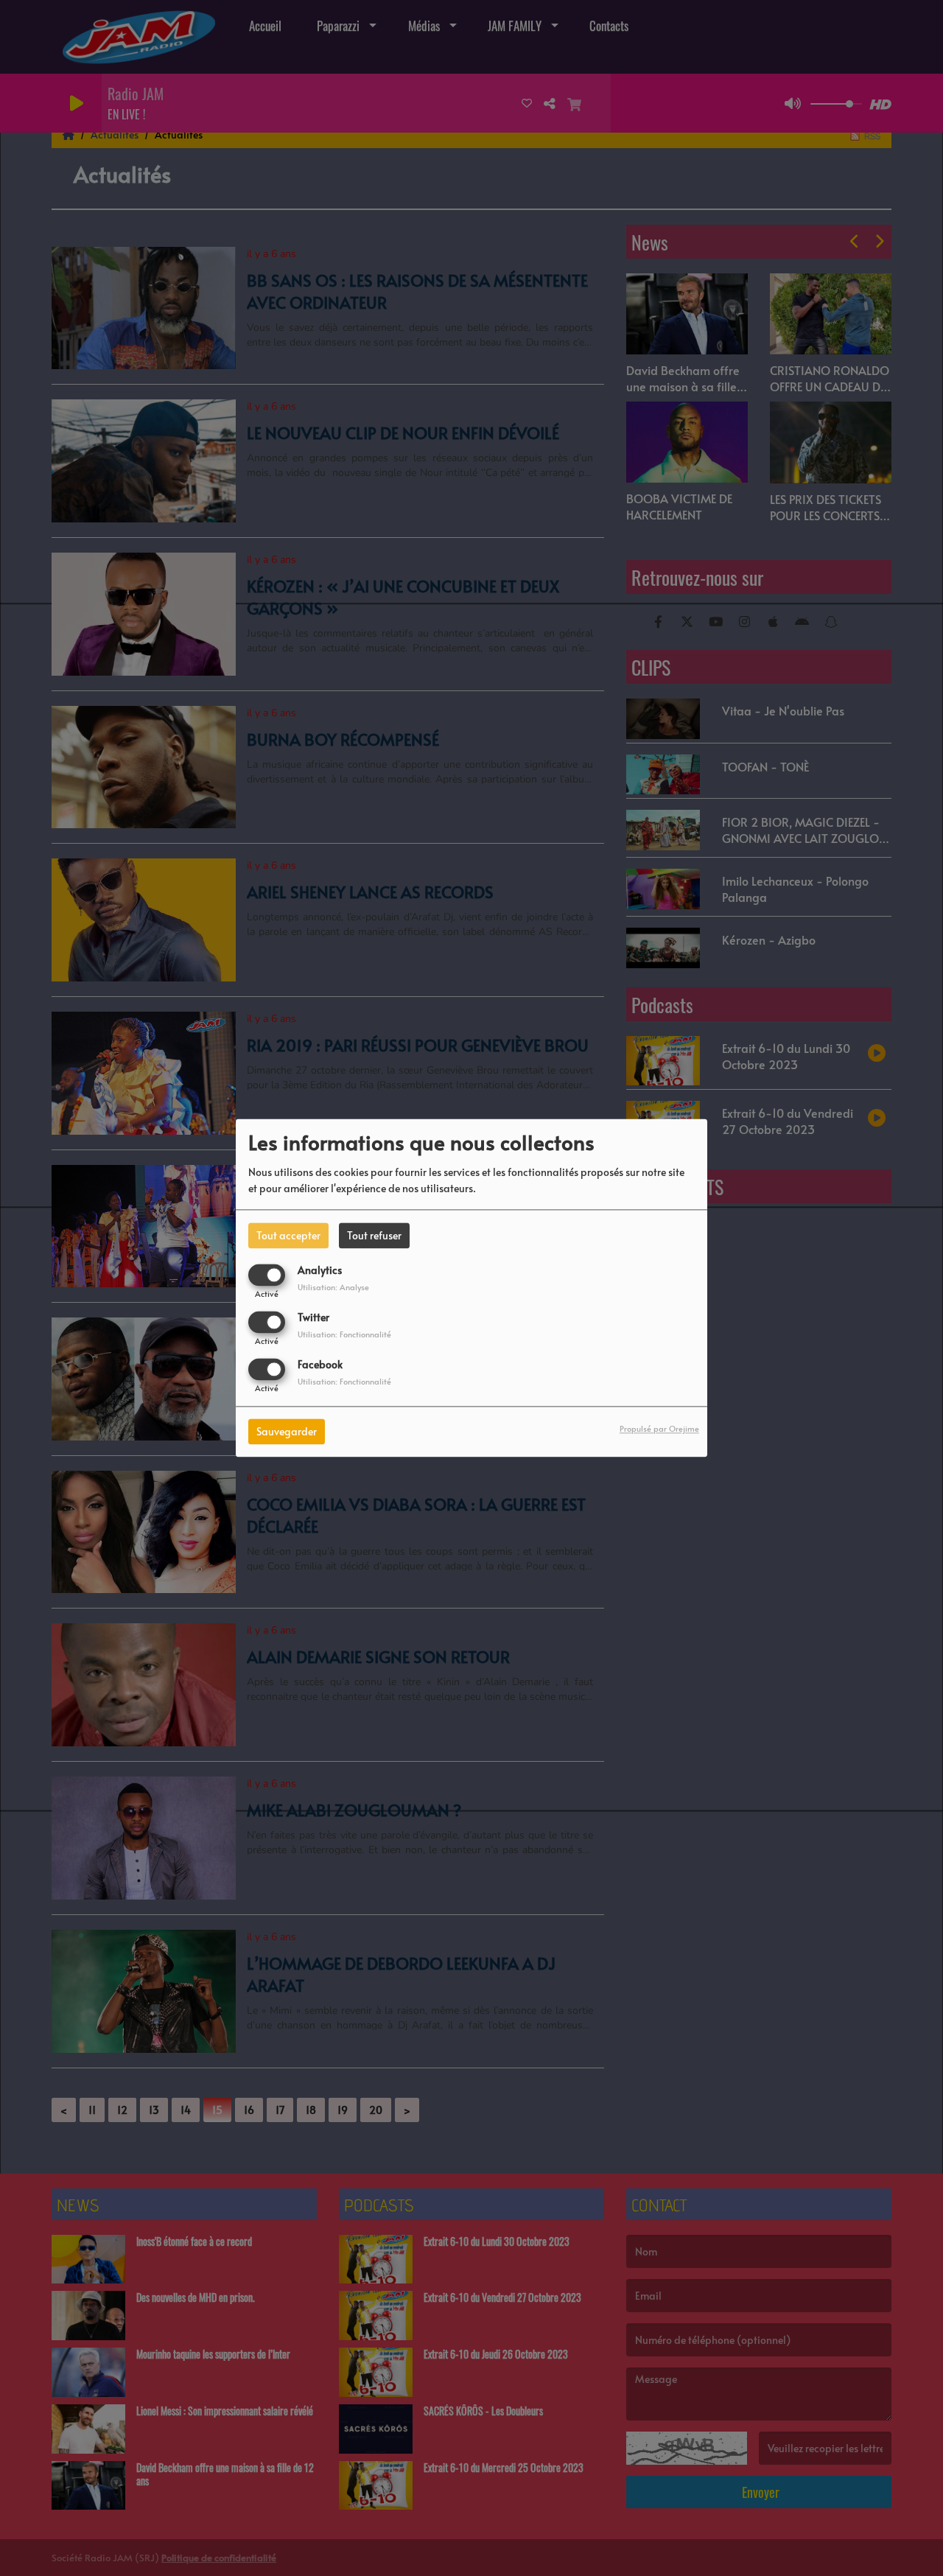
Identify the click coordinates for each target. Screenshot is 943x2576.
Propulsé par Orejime (659, 1429)
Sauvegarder (287, 1432)
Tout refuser (374, 1235)
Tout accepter (288, 1235)
